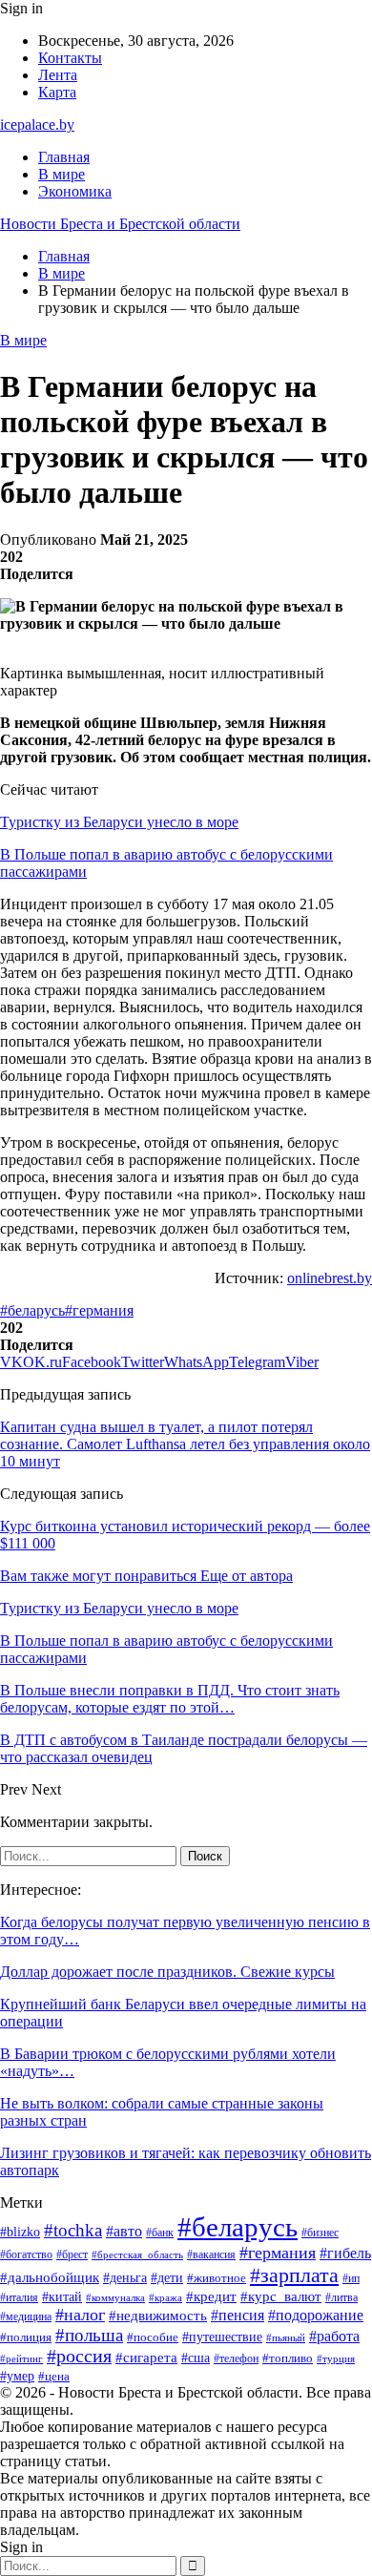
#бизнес (320, 2233)
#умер (17, 2376)
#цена (54, 2377)
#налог (80, 2315)
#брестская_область (137, 2254)
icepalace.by (37, 125)
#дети (167, 2277)
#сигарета (146, 2358)
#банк (160, 2233)
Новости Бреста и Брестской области (120, 224)
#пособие (153, 2337)
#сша (196, 2358)
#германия (99, 1310)
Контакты (70, 58)
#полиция (26, 2337)
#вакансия (211, 2254)
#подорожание (316, 2316)
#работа (334, 2336)
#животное (217, 2278)
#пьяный (286, 2337)
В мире (62, 174)
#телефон (236, 2359)
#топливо (288, 2358)
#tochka (73, 2230)
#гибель (345, 2253)
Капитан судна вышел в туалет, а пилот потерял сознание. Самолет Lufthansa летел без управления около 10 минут (185, 1444)
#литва (341, 2297)
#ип (351, 2279)
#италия (19, 2297)
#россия (79, 2356)
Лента (58, 75)
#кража (165, 2298)
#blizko (20, 2232)
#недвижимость (158, 2316)
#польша (89, 2335)
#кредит (211, 2296)
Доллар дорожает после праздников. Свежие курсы (167, 1972)
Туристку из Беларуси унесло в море (119, 822)
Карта (57, 92)
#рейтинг (21, 2359)
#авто (124, 2231)
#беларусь (32, 1310)
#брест (72, 2255)
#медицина (26, 2316)
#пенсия (238, 2315)
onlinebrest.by (330, 1278)
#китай (62, 2296)
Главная (64, 157)
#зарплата (294, 2275)
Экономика (75, 191)
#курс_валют (281, 2296)
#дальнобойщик (50, 2277)
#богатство (26, 2254)
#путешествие (222, 2337)
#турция (336, 2358)
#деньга (125, 2278)
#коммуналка (115, 2297)
